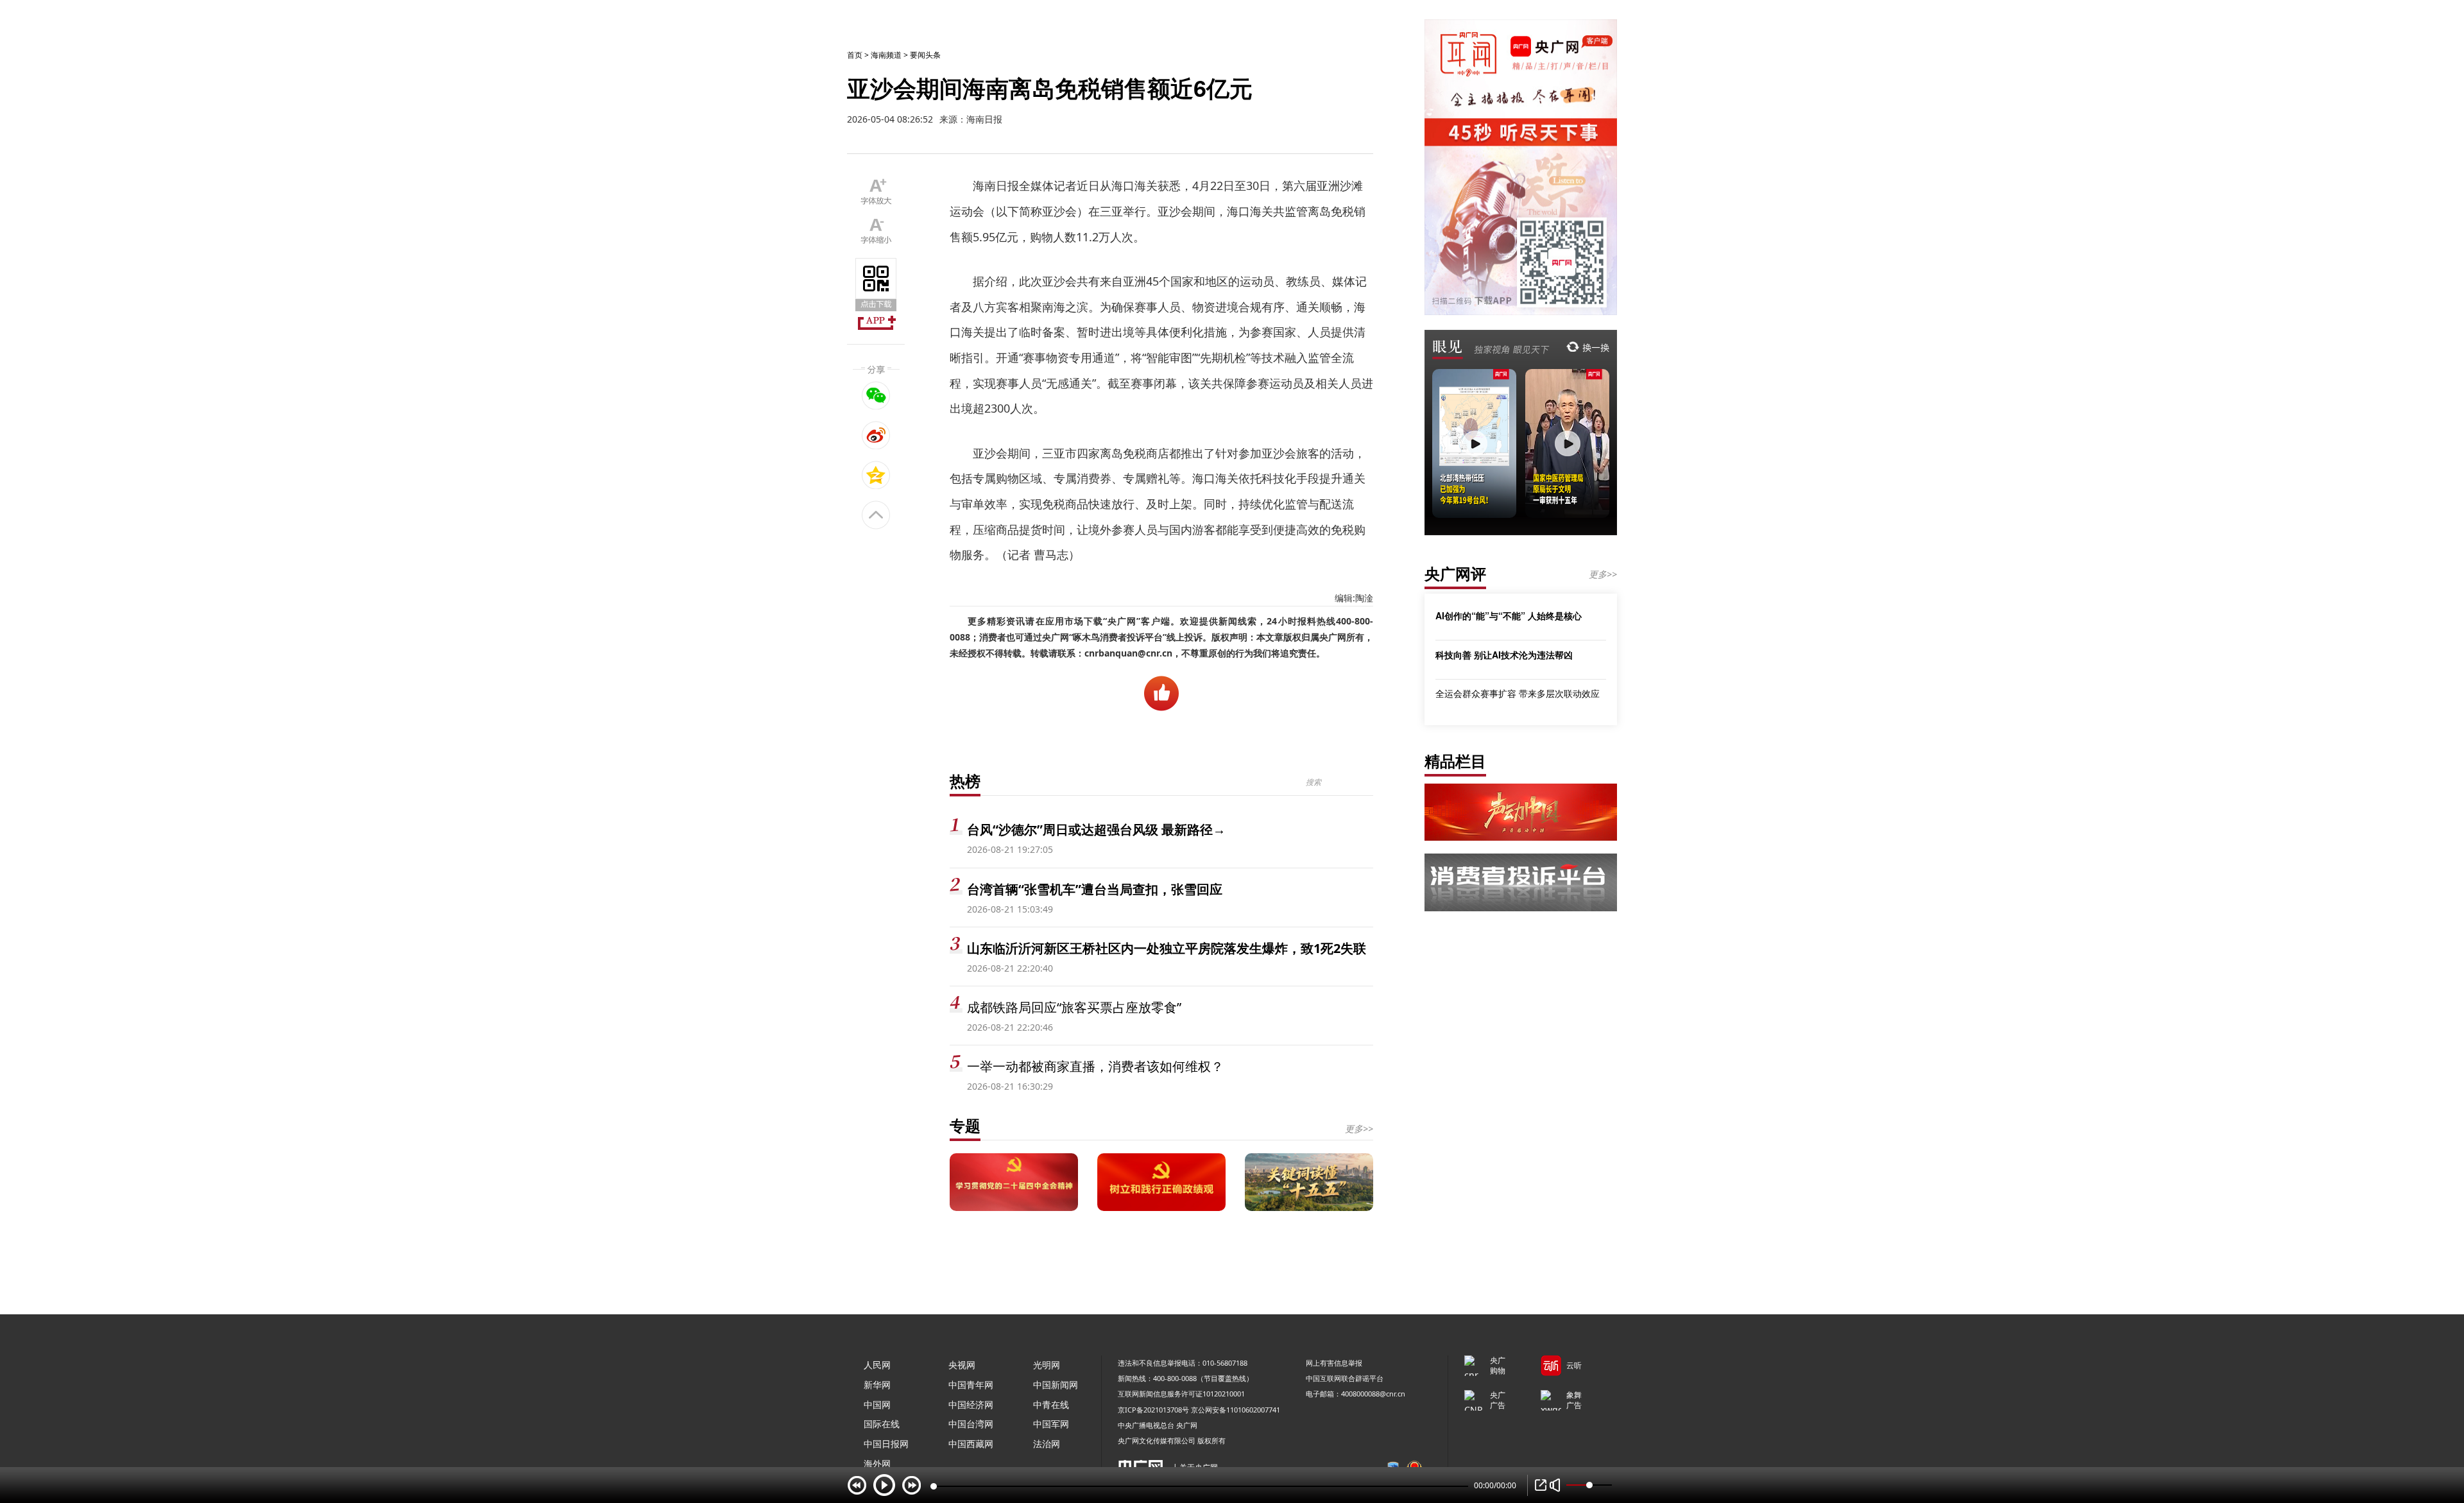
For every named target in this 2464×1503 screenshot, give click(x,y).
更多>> (1359, 1129)
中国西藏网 (971, 1444)
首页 (855, 55)
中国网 (877, 1404)
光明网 (1047, 1365)
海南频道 (886, 55)
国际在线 (882, 1424)
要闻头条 (925, 55)
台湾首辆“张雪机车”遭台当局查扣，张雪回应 (1095, 889)
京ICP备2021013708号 (1153, 1410)
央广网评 (1455, 573)
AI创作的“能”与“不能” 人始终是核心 (1509, 615)
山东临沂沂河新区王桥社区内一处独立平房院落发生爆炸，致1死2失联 (1167, 948)
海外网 (877, 1464)
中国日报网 (886, 1444)
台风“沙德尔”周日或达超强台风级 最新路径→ (1096, 829)
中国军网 (1051, 1424)
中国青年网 (971, 1385)
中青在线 (1051, 1404)
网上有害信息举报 (1334, 1363)
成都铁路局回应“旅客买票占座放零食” (1074, 1007)
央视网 (962, 1365)
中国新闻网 (1056, 1385)
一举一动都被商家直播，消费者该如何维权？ (1095, 1066)
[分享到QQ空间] (876, 475)
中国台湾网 (971, 1424)
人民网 (877, 1365)
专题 (965, 1125)
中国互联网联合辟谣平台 (1345, 1378)
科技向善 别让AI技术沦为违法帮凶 (1504, 655)
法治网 (1047, 1444)
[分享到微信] (876, 395)
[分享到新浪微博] (876, 435)
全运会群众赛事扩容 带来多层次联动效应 (1518, 693)
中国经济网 (971, 1404)
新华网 (877, 1385)
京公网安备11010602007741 (1236, 1410)
